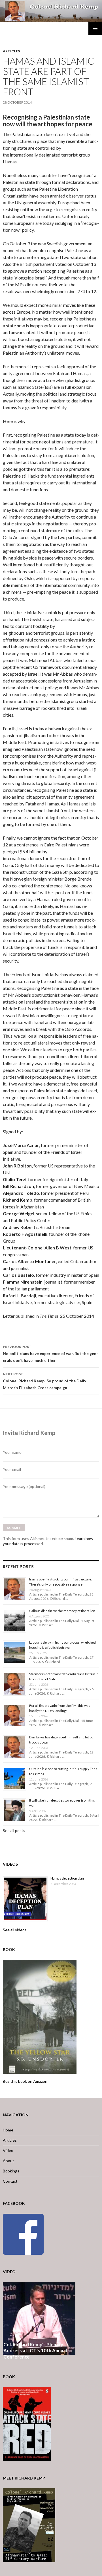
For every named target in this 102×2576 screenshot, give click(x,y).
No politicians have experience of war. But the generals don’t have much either (50, 1354)
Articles (11, 51)
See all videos (15, 1930)
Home (8, 2130)
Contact (10, 2181)
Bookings (11, 2171)
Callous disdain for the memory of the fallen (62, 1611)
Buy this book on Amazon (25, 2081)
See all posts (14, 1830)
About (8, 2161)
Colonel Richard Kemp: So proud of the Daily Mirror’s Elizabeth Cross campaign (44, 1381)
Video (8, 2150)
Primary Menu (95, 28)
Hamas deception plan (67, 1878)
